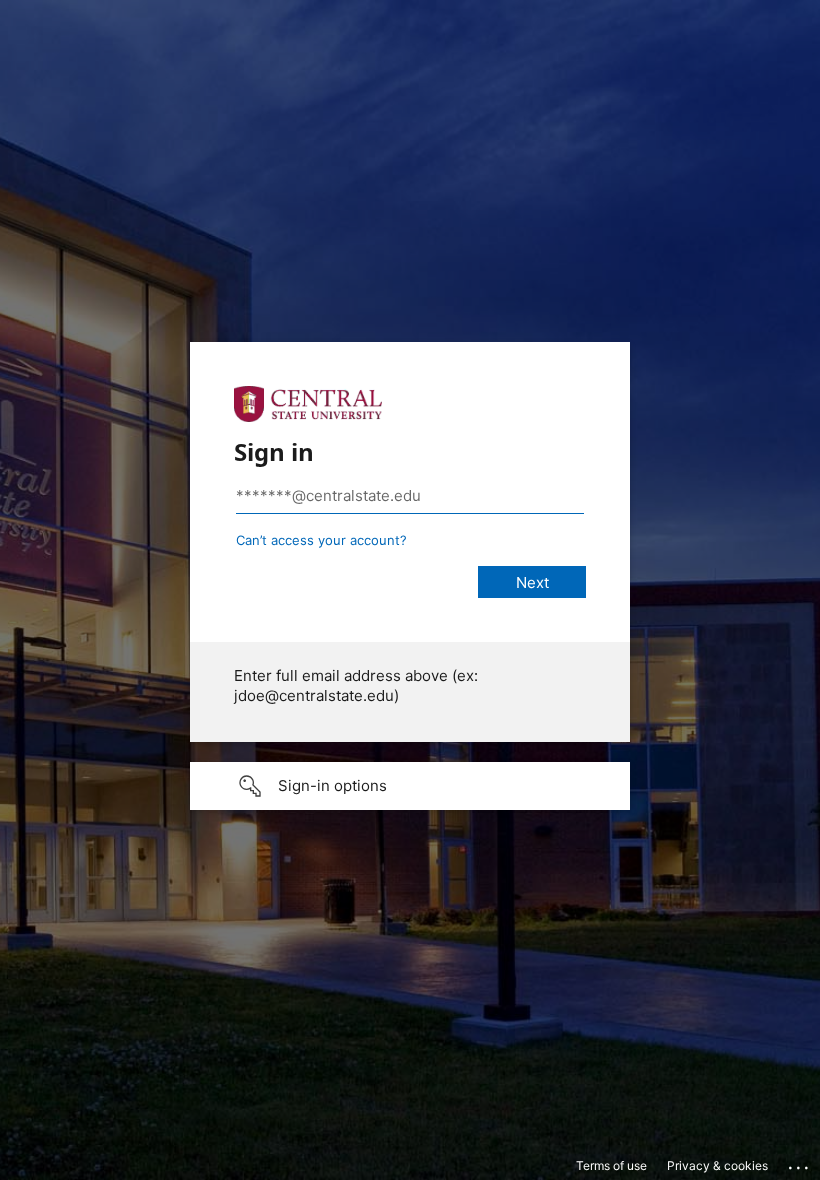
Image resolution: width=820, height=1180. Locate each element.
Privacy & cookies (717, 1165)
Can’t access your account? (321, 540)
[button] (410, 786)
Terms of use (611, 1165)
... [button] (800, 1163)
